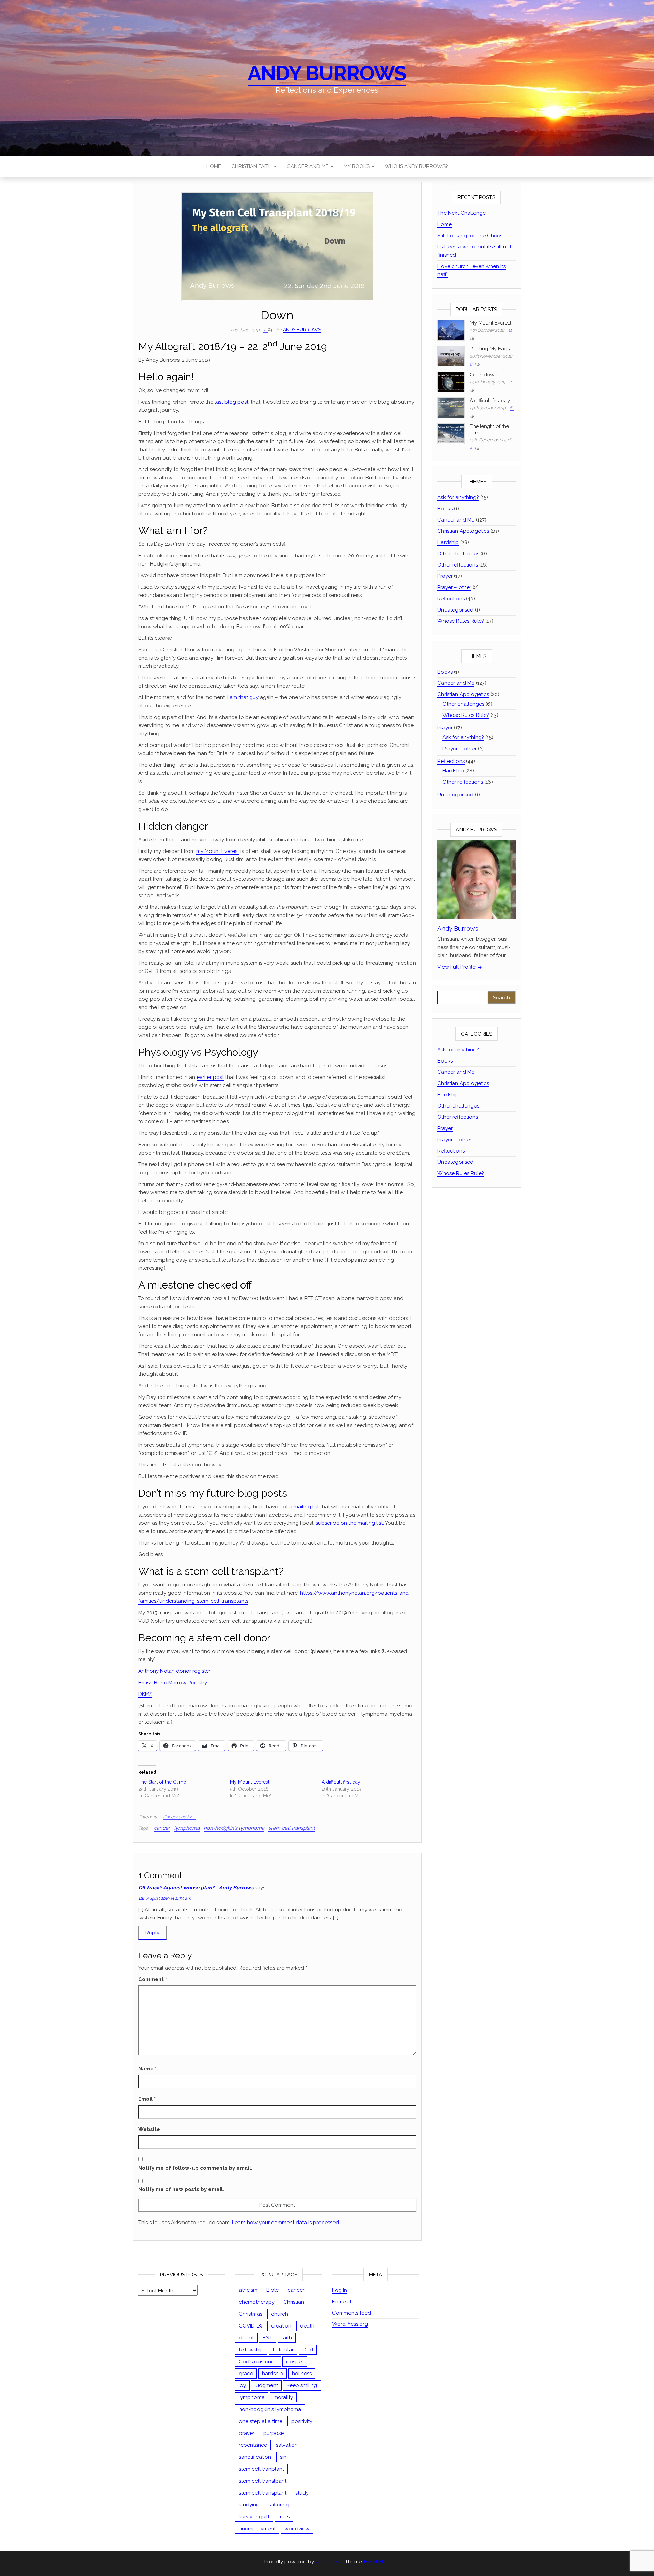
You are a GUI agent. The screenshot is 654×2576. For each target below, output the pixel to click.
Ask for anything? (458, 497)
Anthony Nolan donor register (174, 1671)
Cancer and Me (308, 166)
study (302, 2493)
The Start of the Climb (162, 1782)
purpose (274, 2433)
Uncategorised (455, 610)
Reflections (451, 599)
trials (284, 2517)
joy (242, 2385)
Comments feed (352, 2313)
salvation (287, 2445)
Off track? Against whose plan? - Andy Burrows (196, 1888)
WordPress (328, 2562)
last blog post (231, 402)
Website (149, 2129)
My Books (357, 166)
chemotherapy (257, 2302)
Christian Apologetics (463, 531)
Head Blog (377, 2562)
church (280, 2314)
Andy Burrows (327, 73)
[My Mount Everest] (451, 330)
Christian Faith (252, 166)
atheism (248, 2290)
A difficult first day (341, 1782)
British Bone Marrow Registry (173, 1683)
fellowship (251, 2350)
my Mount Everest (218, 851)
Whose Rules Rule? (461, 621)
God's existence (258, 2362)
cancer (162, 1828)
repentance (253, 2445)
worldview (297, 2529)
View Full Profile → (460, 967)
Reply (152, 1933)
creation (281, 2326)
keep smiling (302, 2385)
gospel (295, 2362)
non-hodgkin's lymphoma (234, 1828)
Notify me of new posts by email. (181, 2189)
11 (510, 330)
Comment (153, 1979)
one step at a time (261, 2421)
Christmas (251, 2314)
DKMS (145, 1694)
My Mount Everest (250, 1782)
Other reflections (458, 565)
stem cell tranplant (261, 2469)
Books (445, 509)
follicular (283, 2350)
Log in (340, 2290)
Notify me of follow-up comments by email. (195, 2168)
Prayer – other (454, 587)
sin (283, 2457)
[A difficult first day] (451, 408)
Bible (272, 2290)
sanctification (255, 2457)
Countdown (484, 375)
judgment (266, 2385)
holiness (302, 2374)
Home (214, 166)
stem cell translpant (263, 2481)
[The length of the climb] (451, 433)
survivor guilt (254, 2517)
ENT (268, 2338)
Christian (294, 2302)
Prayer (445, 576)
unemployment (257, 2529)
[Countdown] (451, 382)
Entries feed (346, 2302)
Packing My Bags (490, 349)
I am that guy (243, 697)
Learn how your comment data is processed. (286, 2223)
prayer (247, 2433)
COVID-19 (251, 2326)
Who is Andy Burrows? (416, 166)
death (307, 2326)
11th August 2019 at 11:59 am (165, 1898)
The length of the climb (489, 430)
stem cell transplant (292, 1828)
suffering (279, 2505)
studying (249, 2505)
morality (283, 2397)
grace (246, 2374)
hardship (272, 2374)
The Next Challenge (462, 213)
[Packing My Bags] (451, 356)
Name (147, 2069)
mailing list (306, 1507)
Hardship (448, 542)
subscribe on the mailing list (349, 1523)
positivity (302, 2421)
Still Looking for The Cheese (471, 236)
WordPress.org (350, 2324)
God (308, 2350)
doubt (246, 2338)
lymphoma (187, 1828)
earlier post (210, 1077)
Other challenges (458, 554)
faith (287, 2338)
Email (147, 2099)
